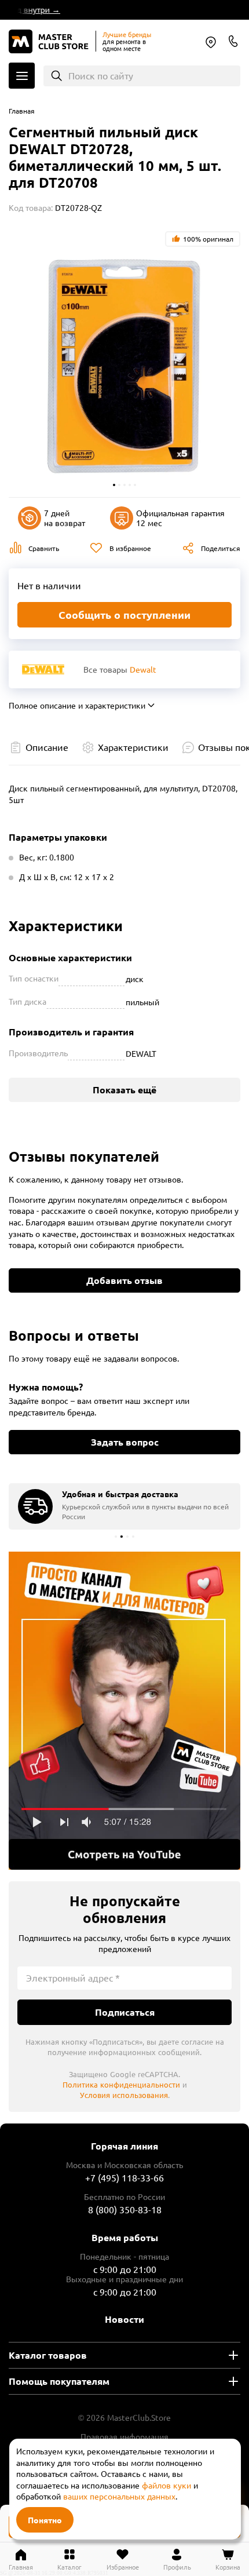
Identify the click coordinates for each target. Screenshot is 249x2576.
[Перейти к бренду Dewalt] (43, 669)
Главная (22, 111)
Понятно (45, 2520)
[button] (114, 485)
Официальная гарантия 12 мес (180, 518)
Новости (124, 2319)
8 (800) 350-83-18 (233, 41)
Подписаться (125, 2012)
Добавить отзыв (124, 1280)
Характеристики (133, 747)
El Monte (211, 42)
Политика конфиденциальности (121, 2084)
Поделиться (221, 548)
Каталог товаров (48, 2355)
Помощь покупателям (59, 2381)
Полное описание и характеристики (77, 705)
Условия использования (124, 2095)
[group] (124, 1506)
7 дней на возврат (65, 518)
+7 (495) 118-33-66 (124, 2177)
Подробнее (124, 1711)
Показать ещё (124, 1090)
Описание (47, 747)
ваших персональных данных (119, 2496)
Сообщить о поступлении (124, 614)
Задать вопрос (125, 1442)
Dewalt (143, 669)
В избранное (130, 548)
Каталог (22, 76)
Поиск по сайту (101, 75)
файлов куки (166, 2485)
